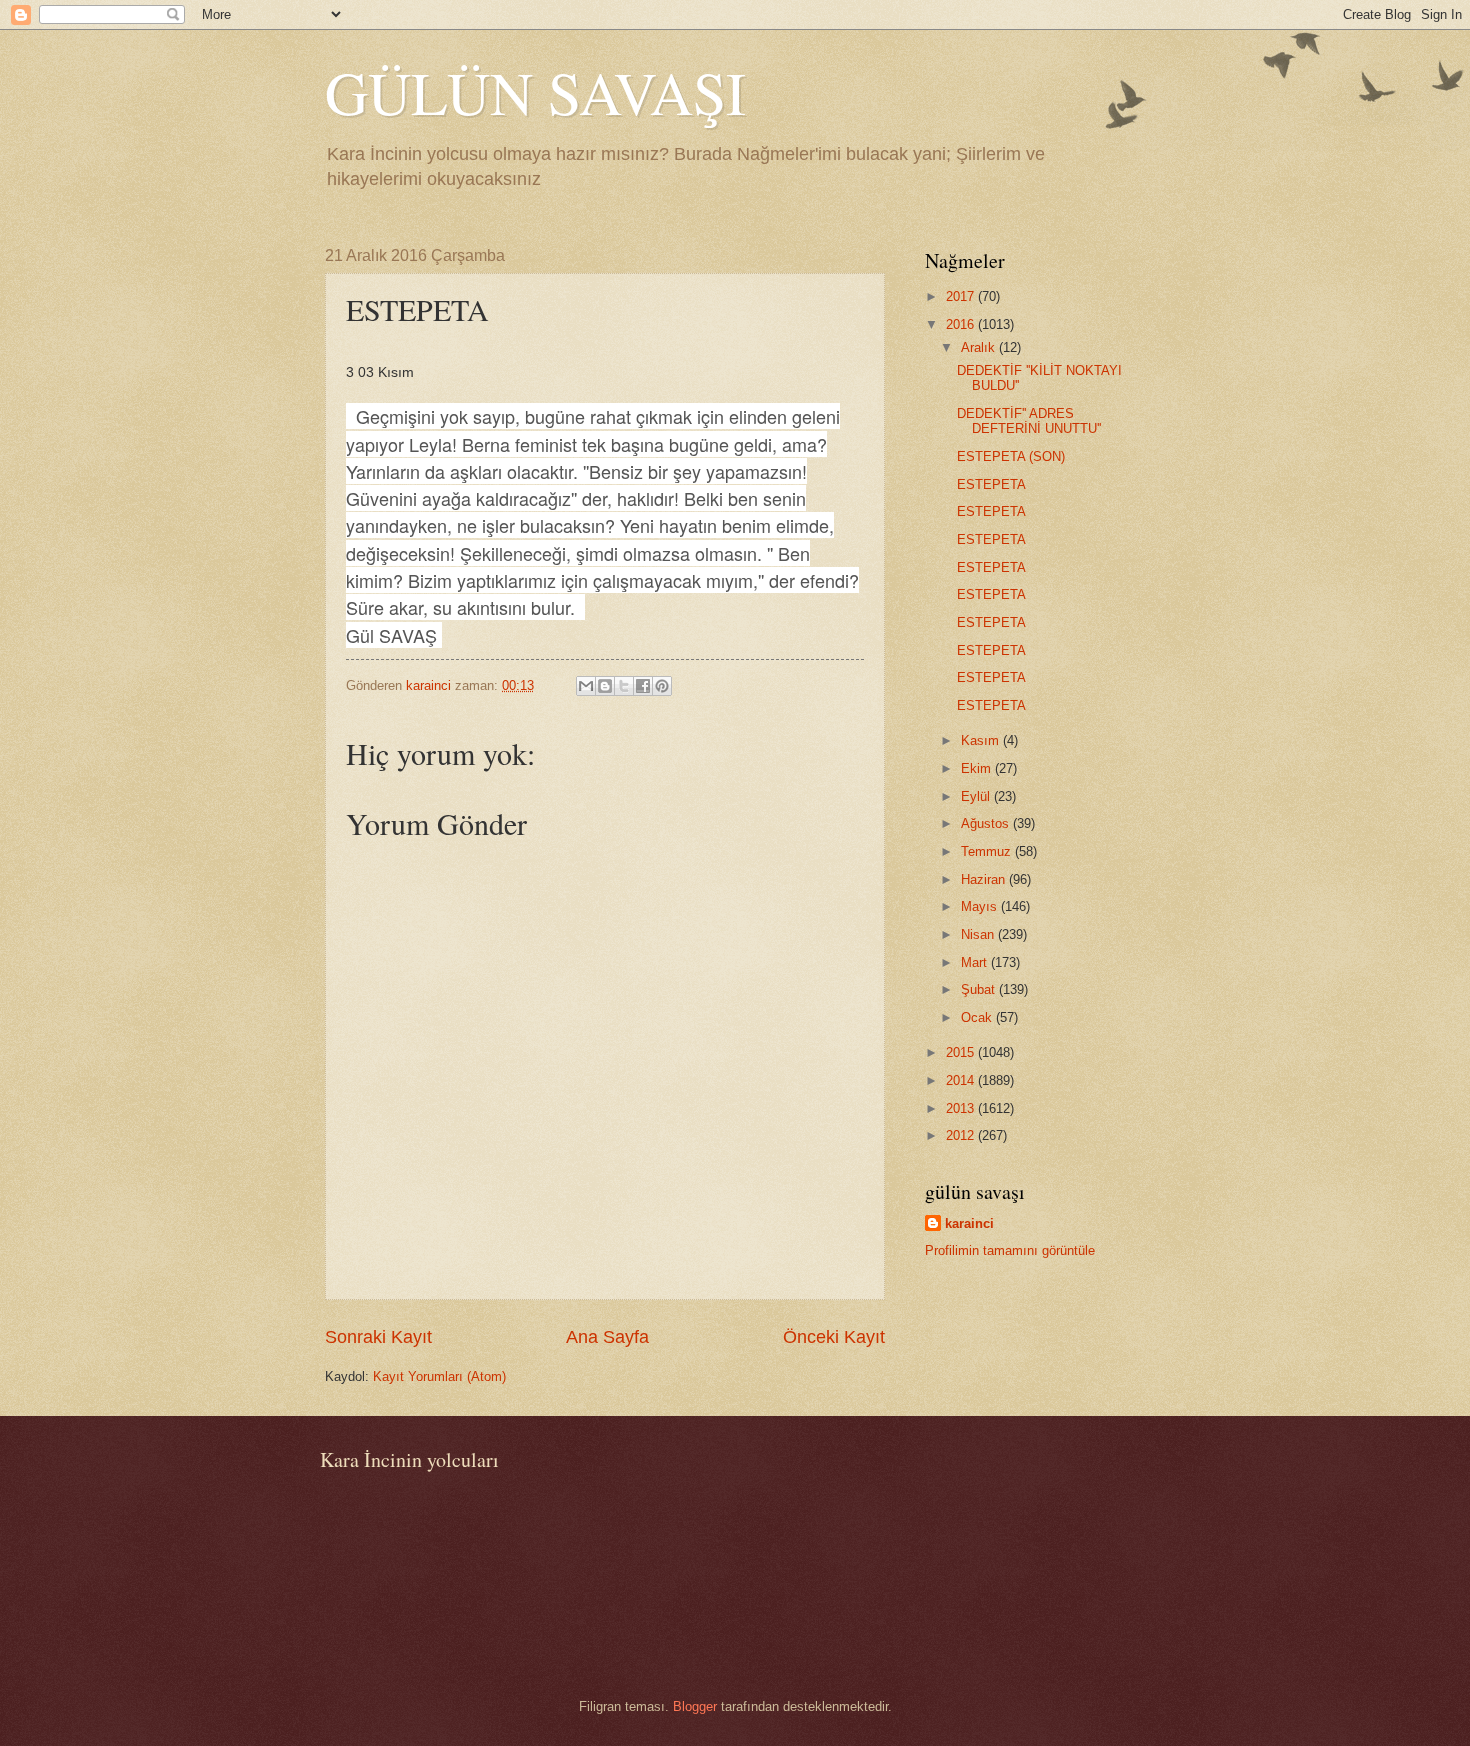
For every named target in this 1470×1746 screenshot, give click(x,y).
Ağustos (987, 823)
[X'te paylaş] (624, 686)
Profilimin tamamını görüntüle (1010, 1250)
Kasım (982, 740)
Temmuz (988, 851)
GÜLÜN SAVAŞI (535, 92)
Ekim (978, 768)
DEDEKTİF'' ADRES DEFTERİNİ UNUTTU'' (1029, 421)
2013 (962, 1108)
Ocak (978, 1017)
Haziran (985, 879)
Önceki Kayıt (834, 1337)
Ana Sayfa (607, 1337)
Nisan (979, 934)
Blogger (695, 1706)
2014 (962, 1080)
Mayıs (981, 906)
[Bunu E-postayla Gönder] (586, 686)
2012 (962, 1135)
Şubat (980, 989)
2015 (962, 1052)
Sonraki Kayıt (378, 1337)
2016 (962, 324)
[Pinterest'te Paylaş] (662, 686)
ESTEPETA (991, 484)
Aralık (980, 347)
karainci (969, 1223)
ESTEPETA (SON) (1011, 456)
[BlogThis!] (605, 686)
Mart (976, 962)
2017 (962, 296)
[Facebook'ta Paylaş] (643, 686)
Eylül (977, 796)
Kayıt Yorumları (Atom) (439, 1376)
